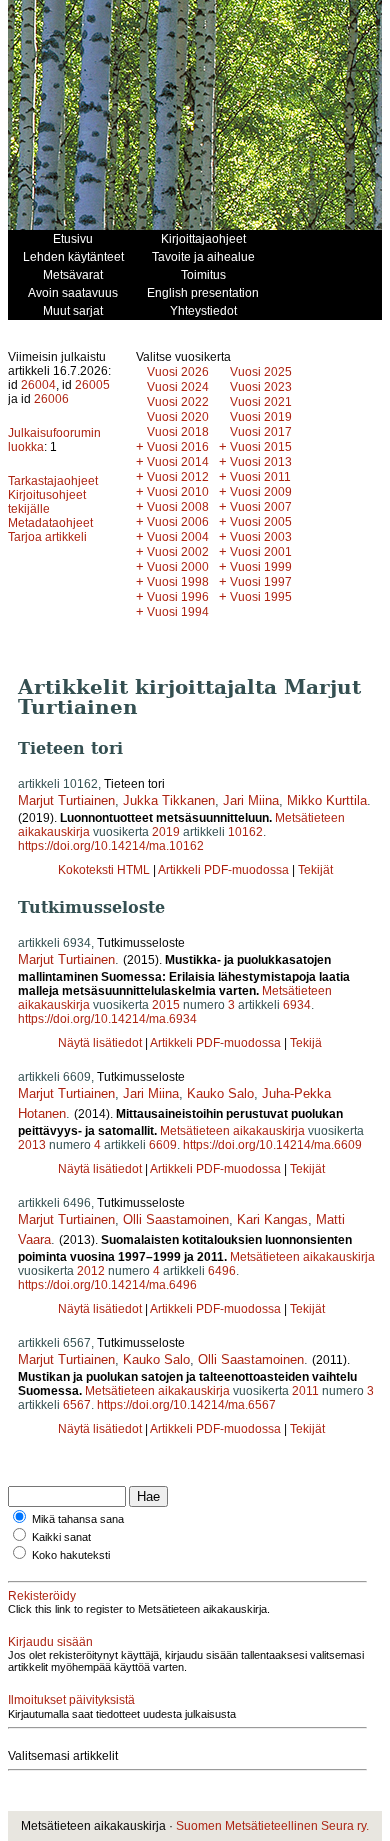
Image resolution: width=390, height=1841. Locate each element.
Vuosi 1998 (178, 582)
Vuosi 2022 (178, 402)
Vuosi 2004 (178, 537)
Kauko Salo (220, 1093)
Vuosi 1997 (261, 582)
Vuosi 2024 (178, 387)
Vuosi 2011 (260, 477)
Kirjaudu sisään (50, 1642)
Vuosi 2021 (261, 402)
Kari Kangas (272, 1219)
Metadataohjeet (50, 523)
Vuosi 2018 (178, 432)
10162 (245, 832)
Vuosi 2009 (261, 492)
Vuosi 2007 (261, 507)
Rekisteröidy (42, 1596)
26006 (51, 399)
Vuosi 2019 (261, 417)
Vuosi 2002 (178, 552)
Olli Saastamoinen (176, 1219)
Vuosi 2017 (261, 432)
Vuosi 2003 (261, 537)
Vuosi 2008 (178, 507)
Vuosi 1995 (261, 597)
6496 (222, 1271)
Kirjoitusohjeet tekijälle (47, 502)
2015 (166, 1005)
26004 (38, 385)
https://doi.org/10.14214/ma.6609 (272, 1145)
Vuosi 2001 (261, 552)
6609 (163, 1145)
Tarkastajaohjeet (53, 481)
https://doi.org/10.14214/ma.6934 (107, 1019)
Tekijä (306, 1043)
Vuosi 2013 (261, 462)
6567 (77, 1405)
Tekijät (315, 870)
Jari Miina (251, 800)
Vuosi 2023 (261, 387)
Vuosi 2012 (178, 477)
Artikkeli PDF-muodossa (223, 870)
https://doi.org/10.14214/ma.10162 (111, 846)
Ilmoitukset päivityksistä (71, 1700)
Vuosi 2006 (178, 522)
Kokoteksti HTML (105, 870)
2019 (166, 832)
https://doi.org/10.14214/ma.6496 (107, 1285)
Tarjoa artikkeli (47, 537)
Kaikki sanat (61, 1537)
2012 (91, 1271)
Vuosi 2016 (178, 447)
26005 (92, 385)
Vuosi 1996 (178, 597)
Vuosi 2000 (178, 567)
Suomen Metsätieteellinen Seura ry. (272, 1826)
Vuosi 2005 (261, 522)
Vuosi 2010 (178, 492)
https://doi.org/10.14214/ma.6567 (186, 1405)
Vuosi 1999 (261, 567)
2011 (305, 1391)
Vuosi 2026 (178, 372)
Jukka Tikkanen (169, 800)
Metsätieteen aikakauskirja (232, 1131)
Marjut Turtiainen (66, 800)
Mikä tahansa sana (78, 1519)
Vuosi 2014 (178, 462)
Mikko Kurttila (327, 800)
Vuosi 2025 (261, 372)
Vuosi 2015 (261, 447)
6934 (297, 1005)
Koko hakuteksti (71, 1555)
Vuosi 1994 (178, 612)
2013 (32, 1145)
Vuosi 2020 (178, 417)
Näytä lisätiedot (101, 1043)
